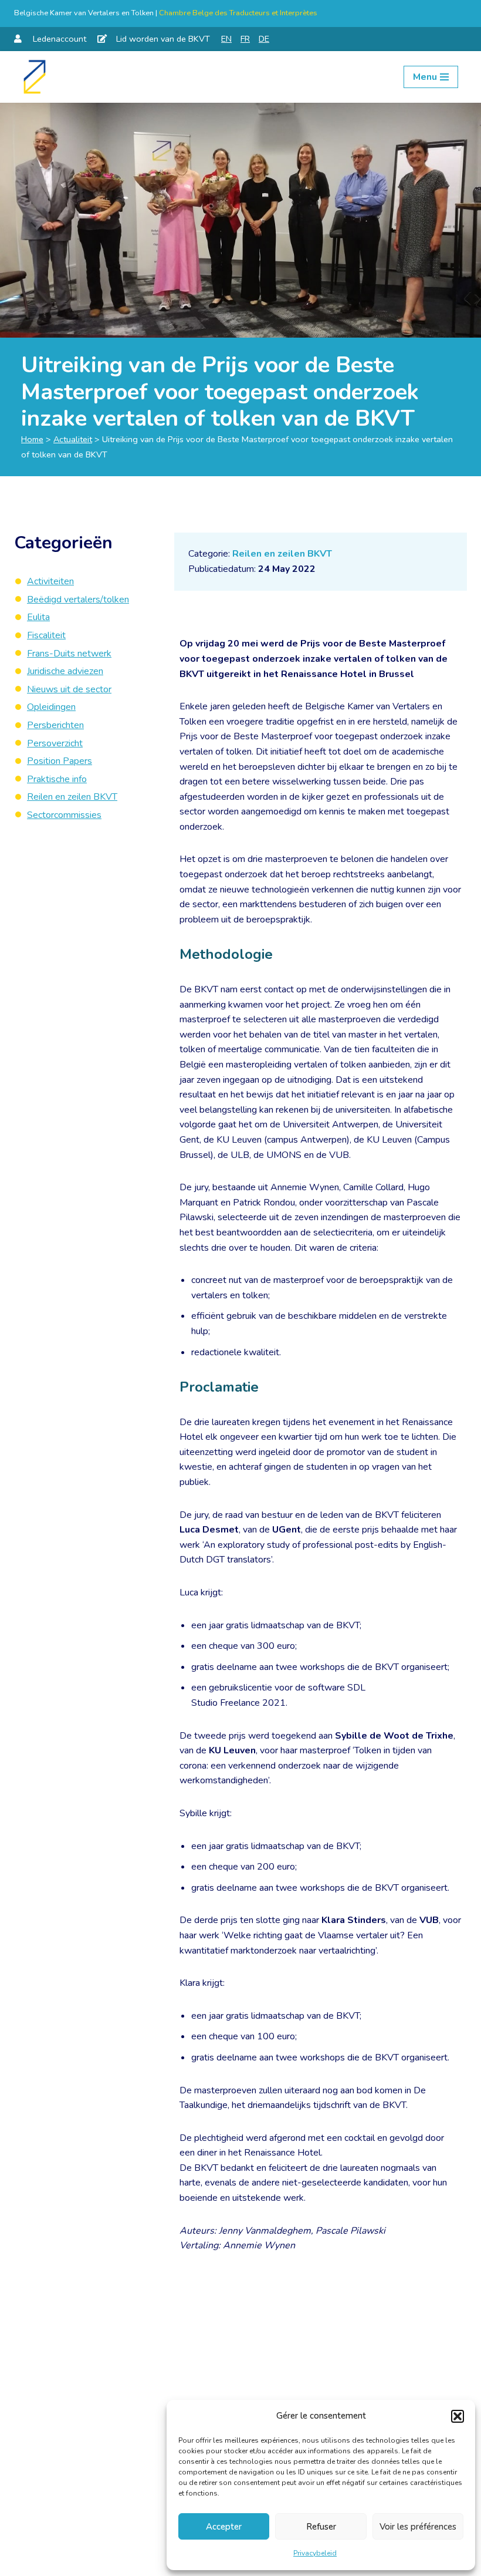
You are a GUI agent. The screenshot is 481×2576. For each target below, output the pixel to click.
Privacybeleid (315, 2553)
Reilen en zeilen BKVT (282, 554)
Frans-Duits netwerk (69, 654)
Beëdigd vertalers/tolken (78, 600)
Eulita (38, 617)
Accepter (224, 2527)
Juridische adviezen (65, 671)
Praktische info (57, 779)
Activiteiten (50, 581)
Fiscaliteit (46, 635)
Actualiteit (73, 439)
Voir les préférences (418, 2527)
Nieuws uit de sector (69, 689)
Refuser (321, 2527)
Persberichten (55, 725)
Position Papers (60, 761)
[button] (458, 2416)
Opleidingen (51, 707)
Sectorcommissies (64, 815)
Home (32, 439)
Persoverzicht (55, 743)
